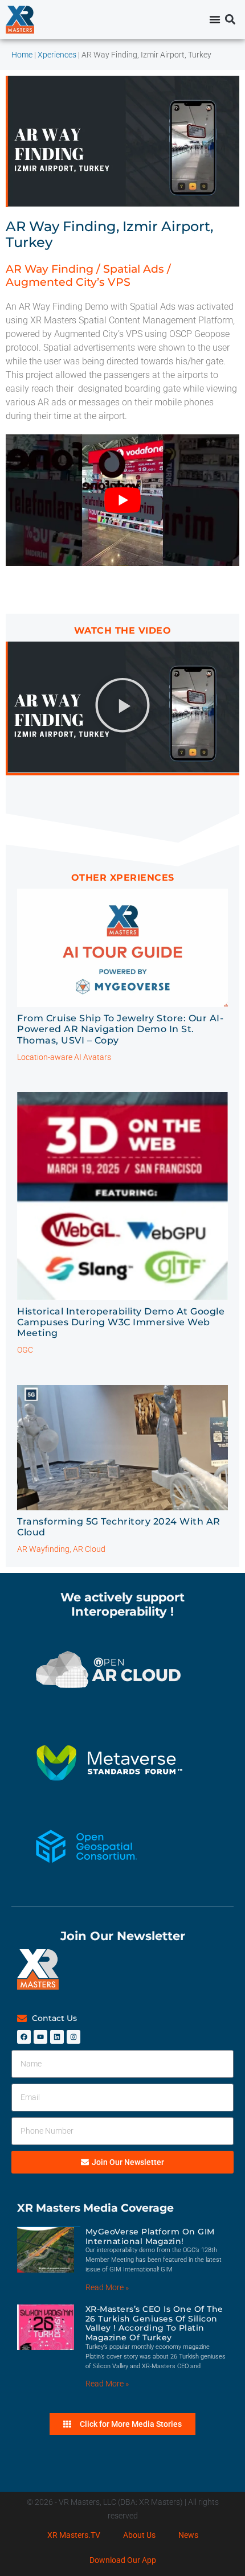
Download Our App (123, 2560)
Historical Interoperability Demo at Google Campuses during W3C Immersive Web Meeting (121, 1322)
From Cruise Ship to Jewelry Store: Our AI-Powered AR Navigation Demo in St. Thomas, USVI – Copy (120, 1029)
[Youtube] (40, 2037)
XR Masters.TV (74, 2535)
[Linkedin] (57, 2037)
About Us (139, 2535)
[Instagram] (73, 2037)
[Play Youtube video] (122, 500)
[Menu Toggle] (215, 19)
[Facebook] (24, 2037)
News (188, 2535)
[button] (230, 20)
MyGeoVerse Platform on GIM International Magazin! (150, 2236)
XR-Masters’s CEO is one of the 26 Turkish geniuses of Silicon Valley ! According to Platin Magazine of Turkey (154, 2323)
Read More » (107, 2287)
